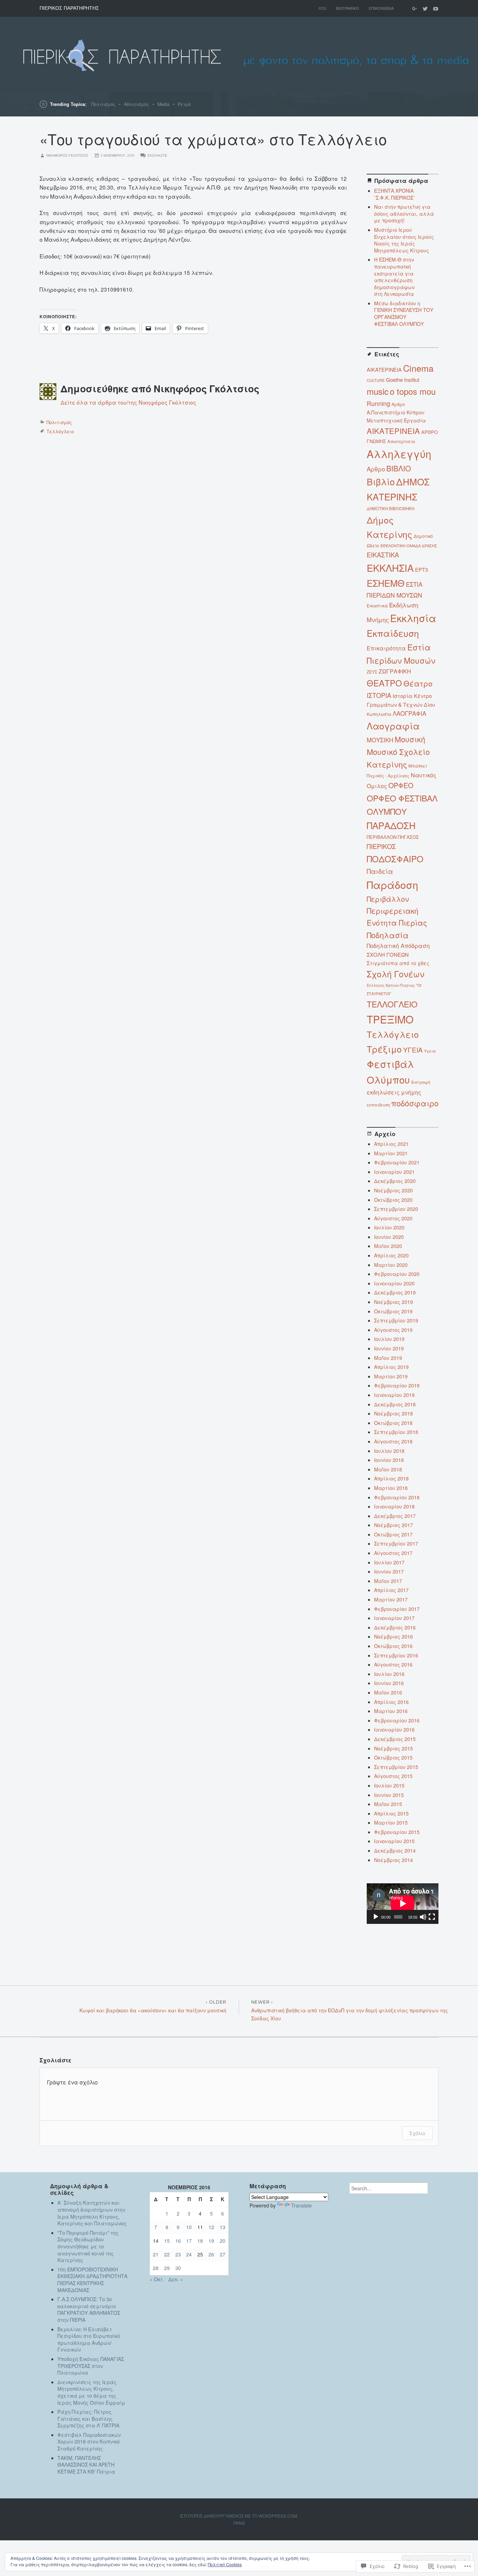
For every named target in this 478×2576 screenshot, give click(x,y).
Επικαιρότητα (386, 648)
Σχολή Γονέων (396, 974)
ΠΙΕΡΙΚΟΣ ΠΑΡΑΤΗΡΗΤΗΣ (69, 8)
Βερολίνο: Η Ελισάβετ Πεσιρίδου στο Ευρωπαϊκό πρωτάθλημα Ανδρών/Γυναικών (89, 2339)
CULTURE (376, 380)
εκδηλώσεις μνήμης (394, 1092)
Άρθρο (398, 404)
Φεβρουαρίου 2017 (397, 1609)
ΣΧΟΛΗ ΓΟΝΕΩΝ (388, 954)
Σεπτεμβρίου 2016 (396, 1655)
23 (178, 2254)
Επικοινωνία (381, 8)
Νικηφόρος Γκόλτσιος (67, 155)
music (378, 391)
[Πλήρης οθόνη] (432, 1917)
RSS (322, 8)
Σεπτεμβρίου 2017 (396, 1543)
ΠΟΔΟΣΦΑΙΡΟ (395, 859)
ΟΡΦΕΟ (401, 785)
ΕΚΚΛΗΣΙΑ (390, 568)
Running (378, 403)
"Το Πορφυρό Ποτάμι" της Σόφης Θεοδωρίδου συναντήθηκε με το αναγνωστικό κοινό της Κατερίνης (88, 2246)
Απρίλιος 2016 (391, 1702)
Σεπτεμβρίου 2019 (396, 1320)
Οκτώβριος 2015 (393, 1757)
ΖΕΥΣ (372, 672)
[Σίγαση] (423, 1917)
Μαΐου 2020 (388, 1246)
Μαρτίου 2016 (391, 1711)
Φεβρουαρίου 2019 (397, 1385)
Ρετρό (184, 104)
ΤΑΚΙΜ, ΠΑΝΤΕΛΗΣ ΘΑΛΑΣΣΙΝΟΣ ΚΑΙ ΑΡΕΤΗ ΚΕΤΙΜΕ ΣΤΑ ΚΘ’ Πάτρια (86, 2465)
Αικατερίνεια (401, 441)
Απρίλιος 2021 (391, 1144)
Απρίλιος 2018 (391, 1478)
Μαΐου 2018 (388, 1469)
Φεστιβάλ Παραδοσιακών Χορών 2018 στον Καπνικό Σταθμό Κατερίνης (89, 2442)
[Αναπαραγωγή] (376, 1917)
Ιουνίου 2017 (389, 1571)
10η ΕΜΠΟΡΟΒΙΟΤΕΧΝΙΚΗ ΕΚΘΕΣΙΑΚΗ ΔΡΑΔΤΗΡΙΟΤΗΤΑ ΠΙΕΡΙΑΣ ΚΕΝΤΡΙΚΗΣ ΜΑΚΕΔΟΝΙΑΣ (92, 2280)
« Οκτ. (157, 2279)
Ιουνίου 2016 (389, 1683)
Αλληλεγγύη (399, 454)
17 (189, 2241)
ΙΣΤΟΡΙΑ (379, 695)
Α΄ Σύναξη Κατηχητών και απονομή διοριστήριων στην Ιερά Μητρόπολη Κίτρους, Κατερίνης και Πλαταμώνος (92, 2213)
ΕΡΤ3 (421, 569)
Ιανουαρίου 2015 (394, 1841)
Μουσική (410, 739)
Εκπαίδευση (393, 633)
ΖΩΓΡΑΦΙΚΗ (395, 671)
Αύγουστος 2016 (393, 1664)
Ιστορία (403, 696)
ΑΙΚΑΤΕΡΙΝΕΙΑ (393, 431)
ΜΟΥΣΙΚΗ (380, 740)
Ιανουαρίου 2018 (394, 1506)
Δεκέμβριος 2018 (395, 1404)
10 (189, 2227)
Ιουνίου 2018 (389, 1460)
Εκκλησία (413, 618)
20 (223, 2241)
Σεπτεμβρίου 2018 (396, 1432)
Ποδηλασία (388, 935)
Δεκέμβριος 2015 (395, 1739)
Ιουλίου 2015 (389, 1785)
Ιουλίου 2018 (389, 1451)
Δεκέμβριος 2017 (395, 1516)
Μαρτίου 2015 (391, 1822)
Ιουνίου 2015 (389, 1795)
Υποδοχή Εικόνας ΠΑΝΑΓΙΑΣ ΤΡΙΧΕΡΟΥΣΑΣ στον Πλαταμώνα (91, 2366)
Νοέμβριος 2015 (393, 1748)
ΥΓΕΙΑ (413, 1050)
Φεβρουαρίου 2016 (397, 1720)
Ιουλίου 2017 (389, 1562)
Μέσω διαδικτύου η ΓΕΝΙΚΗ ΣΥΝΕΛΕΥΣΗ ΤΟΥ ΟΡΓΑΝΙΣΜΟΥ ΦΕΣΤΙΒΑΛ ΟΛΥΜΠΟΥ (404, 313)
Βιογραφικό (347, 8)
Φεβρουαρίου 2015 (397, 1832)
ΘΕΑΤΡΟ (384, 683)
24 (189, 2254)
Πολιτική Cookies (225, 2564)
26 (211, 2254)
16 (178, 2241)
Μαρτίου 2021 (391, 1153)
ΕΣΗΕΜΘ (386, 583)
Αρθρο (376, 469)
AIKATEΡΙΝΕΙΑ (384, 369)
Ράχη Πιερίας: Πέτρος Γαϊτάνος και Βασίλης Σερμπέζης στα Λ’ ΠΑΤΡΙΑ (91, 2418)
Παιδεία (380, 871)
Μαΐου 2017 (388, 1581)
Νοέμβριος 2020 (393, 1190)
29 (167, 2268)
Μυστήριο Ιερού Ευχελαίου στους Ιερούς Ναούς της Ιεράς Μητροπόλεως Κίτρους (404, 240)
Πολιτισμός (103, 104)
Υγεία (430, 1051)
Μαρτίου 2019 (391, 1376)
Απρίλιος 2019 (391, 1367)
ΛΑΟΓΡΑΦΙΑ (409, 713)
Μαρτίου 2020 (391, 1265)
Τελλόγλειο (60, 431)
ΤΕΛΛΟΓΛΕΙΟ (392, 1004)
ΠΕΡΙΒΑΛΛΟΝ (382, 837)
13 (223, 2227)
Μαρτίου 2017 (391, 1599)
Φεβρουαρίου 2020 (397, 1274)
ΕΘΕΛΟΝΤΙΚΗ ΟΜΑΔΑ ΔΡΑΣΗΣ (409, 545)
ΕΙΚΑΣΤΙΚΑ (383, 555)
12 (211, 2227)
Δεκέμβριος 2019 (395, 1292)
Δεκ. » (176, 2279)
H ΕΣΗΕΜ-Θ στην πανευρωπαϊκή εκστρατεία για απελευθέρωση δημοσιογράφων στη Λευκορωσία (394, 277)
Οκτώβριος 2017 (393, 1534)
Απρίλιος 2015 (391, 1813)
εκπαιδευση (378, 1105)
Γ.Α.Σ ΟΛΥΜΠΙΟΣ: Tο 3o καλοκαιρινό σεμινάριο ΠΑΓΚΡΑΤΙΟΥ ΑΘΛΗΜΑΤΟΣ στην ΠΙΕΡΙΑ (89, 2309)
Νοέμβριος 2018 (393, 1413)
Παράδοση (392, 884)
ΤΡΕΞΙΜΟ (390, 1019)
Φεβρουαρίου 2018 (397, 1497)
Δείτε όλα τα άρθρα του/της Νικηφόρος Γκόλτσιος (128, 402)
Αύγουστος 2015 (393, 1776)
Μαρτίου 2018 (391, 1488)
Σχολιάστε (157, 155)
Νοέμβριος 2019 (393, 1302)
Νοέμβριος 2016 (393, 1636)
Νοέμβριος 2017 (393, 1525)
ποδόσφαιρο (415, 1103)
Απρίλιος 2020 (391, 1255)
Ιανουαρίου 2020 (394, 1283)
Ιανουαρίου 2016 (394, 1729)
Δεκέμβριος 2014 (395, 1850)
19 (211, 2241)
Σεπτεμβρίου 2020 (396, 1209)
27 (223, 2254)
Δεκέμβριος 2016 (395, 1627)
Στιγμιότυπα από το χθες (398, 963)
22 (167, 2254)
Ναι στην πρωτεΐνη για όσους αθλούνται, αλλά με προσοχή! (404, 213)
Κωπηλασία (379, 714)
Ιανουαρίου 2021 (394, 1172)
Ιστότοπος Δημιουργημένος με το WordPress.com (238, 2516)
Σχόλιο (417, 2133)
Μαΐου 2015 (388, 1804)
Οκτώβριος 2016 (393, 1646)
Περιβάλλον (388, 899)
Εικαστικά (377, 605)
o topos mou (413, 391)
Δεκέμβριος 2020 (395, 1181)
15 (167, 2241)
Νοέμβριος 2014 (393, 1860)
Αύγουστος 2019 (393, 1330)
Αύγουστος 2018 (393, 1441)
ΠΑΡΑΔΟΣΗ (391, 825)
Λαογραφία (393, 726)
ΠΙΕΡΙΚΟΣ (381, 846)
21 (156, 2254)
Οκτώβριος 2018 (393, 1423)
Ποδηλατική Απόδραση (398, 946)
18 (200, 2241)
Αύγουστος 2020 (393, 1218)
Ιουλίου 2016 (389, 1674)
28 (156, 2268)
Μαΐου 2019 (388, 1358)
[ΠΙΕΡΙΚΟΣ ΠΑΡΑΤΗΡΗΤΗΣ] (239, 54)
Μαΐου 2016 (388, 1692)
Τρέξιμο (384, 1049)
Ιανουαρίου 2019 (394, 1395)
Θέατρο (418, 683)
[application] (403, 1903)
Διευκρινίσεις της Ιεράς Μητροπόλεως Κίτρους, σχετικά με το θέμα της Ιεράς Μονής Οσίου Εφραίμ (91, 2392)
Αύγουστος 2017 (393, 1553)
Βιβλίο (381, 481)
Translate (301, 2205)
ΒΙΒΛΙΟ (399, 468)
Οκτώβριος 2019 (393, 1311)
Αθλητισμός (136, 104)
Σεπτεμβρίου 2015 (396, 1767)
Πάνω (239, 2523)
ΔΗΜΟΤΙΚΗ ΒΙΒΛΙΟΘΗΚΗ (391, 508)
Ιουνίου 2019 (389, 1348)
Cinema (418, 368)
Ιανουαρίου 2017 (394, 1618)
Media (163, 104)
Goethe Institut (403, 380)
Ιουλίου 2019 (389, 1339)
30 (178, 2268)
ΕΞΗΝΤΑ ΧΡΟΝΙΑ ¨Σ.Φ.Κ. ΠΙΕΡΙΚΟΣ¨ (395, 194)
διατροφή (421, 1082)
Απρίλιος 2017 (391, 1590)
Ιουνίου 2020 (389, 1237)
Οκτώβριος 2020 (393, 1200)
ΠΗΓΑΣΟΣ (408, 837)
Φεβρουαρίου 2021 (397, 1162)
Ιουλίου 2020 (389, 1227)
